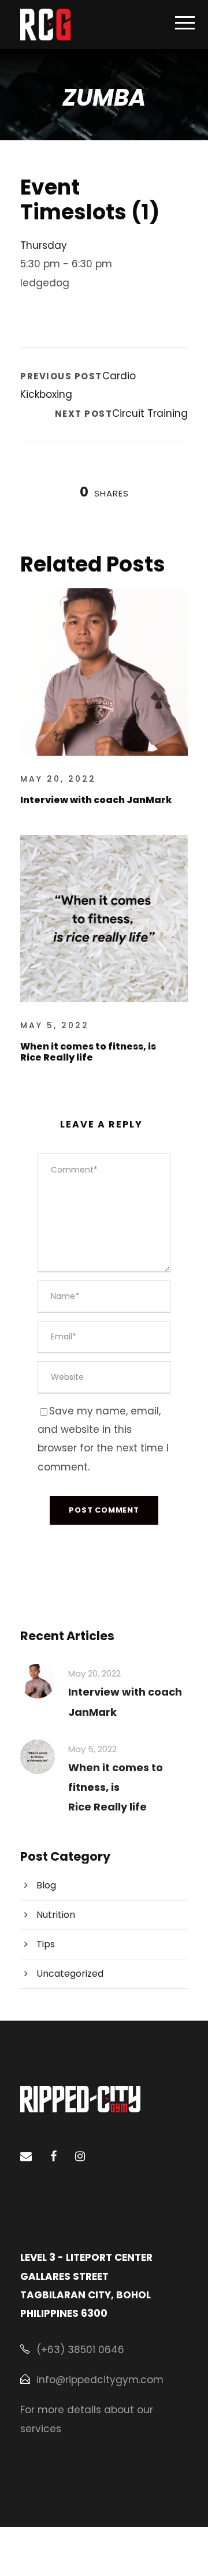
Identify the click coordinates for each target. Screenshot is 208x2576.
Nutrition (56, 1915)
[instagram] (80, 2156)
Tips (46, 1944)
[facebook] (53, 2156)
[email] (26, 2156)
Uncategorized (70, 1974)
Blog (46, 1885)
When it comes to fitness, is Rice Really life (88, 1052)
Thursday (44, 245)
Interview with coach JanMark (96, 800)
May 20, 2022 (58, 779)
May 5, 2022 (55, 1025)
